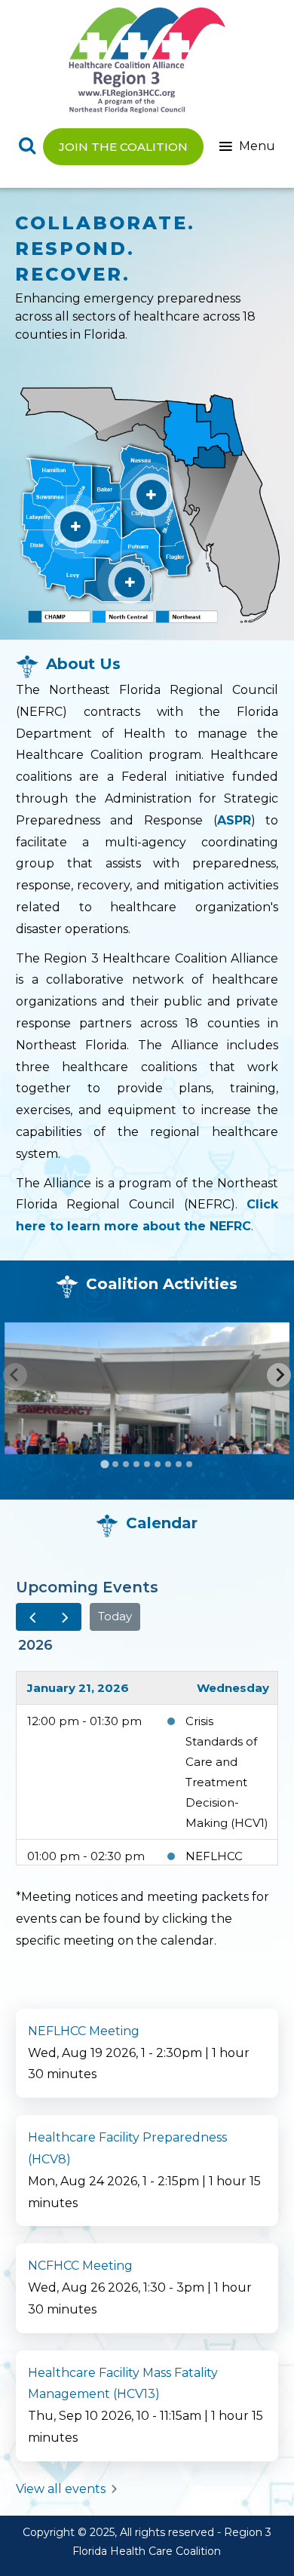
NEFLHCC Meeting (84, 2031)
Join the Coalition (123, 147)
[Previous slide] (15, 1375)
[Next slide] (279, 1375)
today (115, 1616)
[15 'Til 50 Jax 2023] (147, 1388)
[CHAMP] (130, 582)
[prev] (32, 1617)
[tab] (104, 1464)
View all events (62, 2489)
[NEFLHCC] (152, 495)
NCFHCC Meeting (80, 2266)
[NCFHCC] (75, 527)
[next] (65, 1617)
